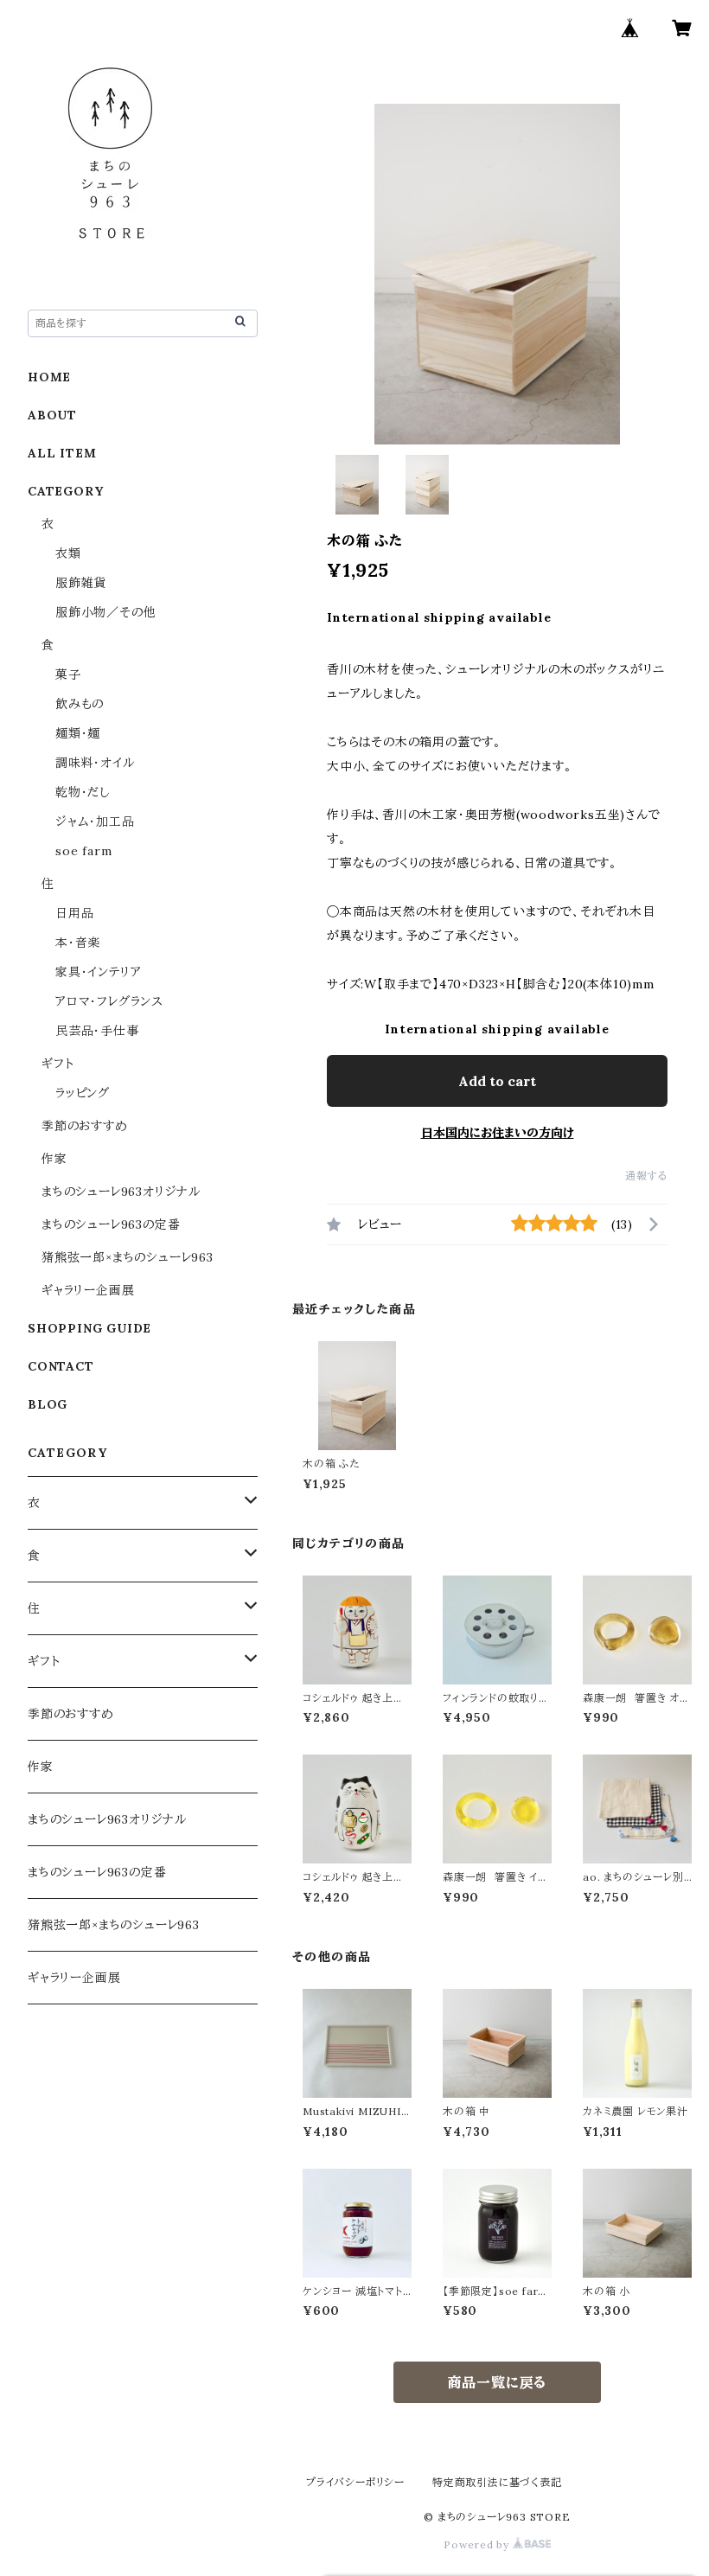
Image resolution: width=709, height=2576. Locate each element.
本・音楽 (78, 943)
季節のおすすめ (85, 1126)
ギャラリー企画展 (88, 1290)
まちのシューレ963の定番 (111, 1224)
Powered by (478, 2544)
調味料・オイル (95, 763)
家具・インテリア (98, 972)
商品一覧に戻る (498, 2382)
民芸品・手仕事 (97, 1031)
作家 (54, 1159)
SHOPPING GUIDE (89, 1328)
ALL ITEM (62, 453)
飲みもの (80, 704)
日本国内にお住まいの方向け (498, 1133)
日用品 (74, 913)
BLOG (48, 1404)
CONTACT (61, 1366)
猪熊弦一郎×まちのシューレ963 (128, 1257)
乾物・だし (83, 792)
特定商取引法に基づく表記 (497, 2482)
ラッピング (83, 1093)
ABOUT (52, 415)
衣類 (68, 553)
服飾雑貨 (81, 583)
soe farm (83, 851)
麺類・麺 (78, 733)
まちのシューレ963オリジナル (121, 1192)
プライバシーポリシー (355, 2482)
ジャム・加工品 (95, 821)
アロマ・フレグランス (109, 1001)
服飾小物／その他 (105, 612)
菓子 (68, 674)
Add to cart (497, 1081)
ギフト (57, 1064)
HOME (49, 377)
